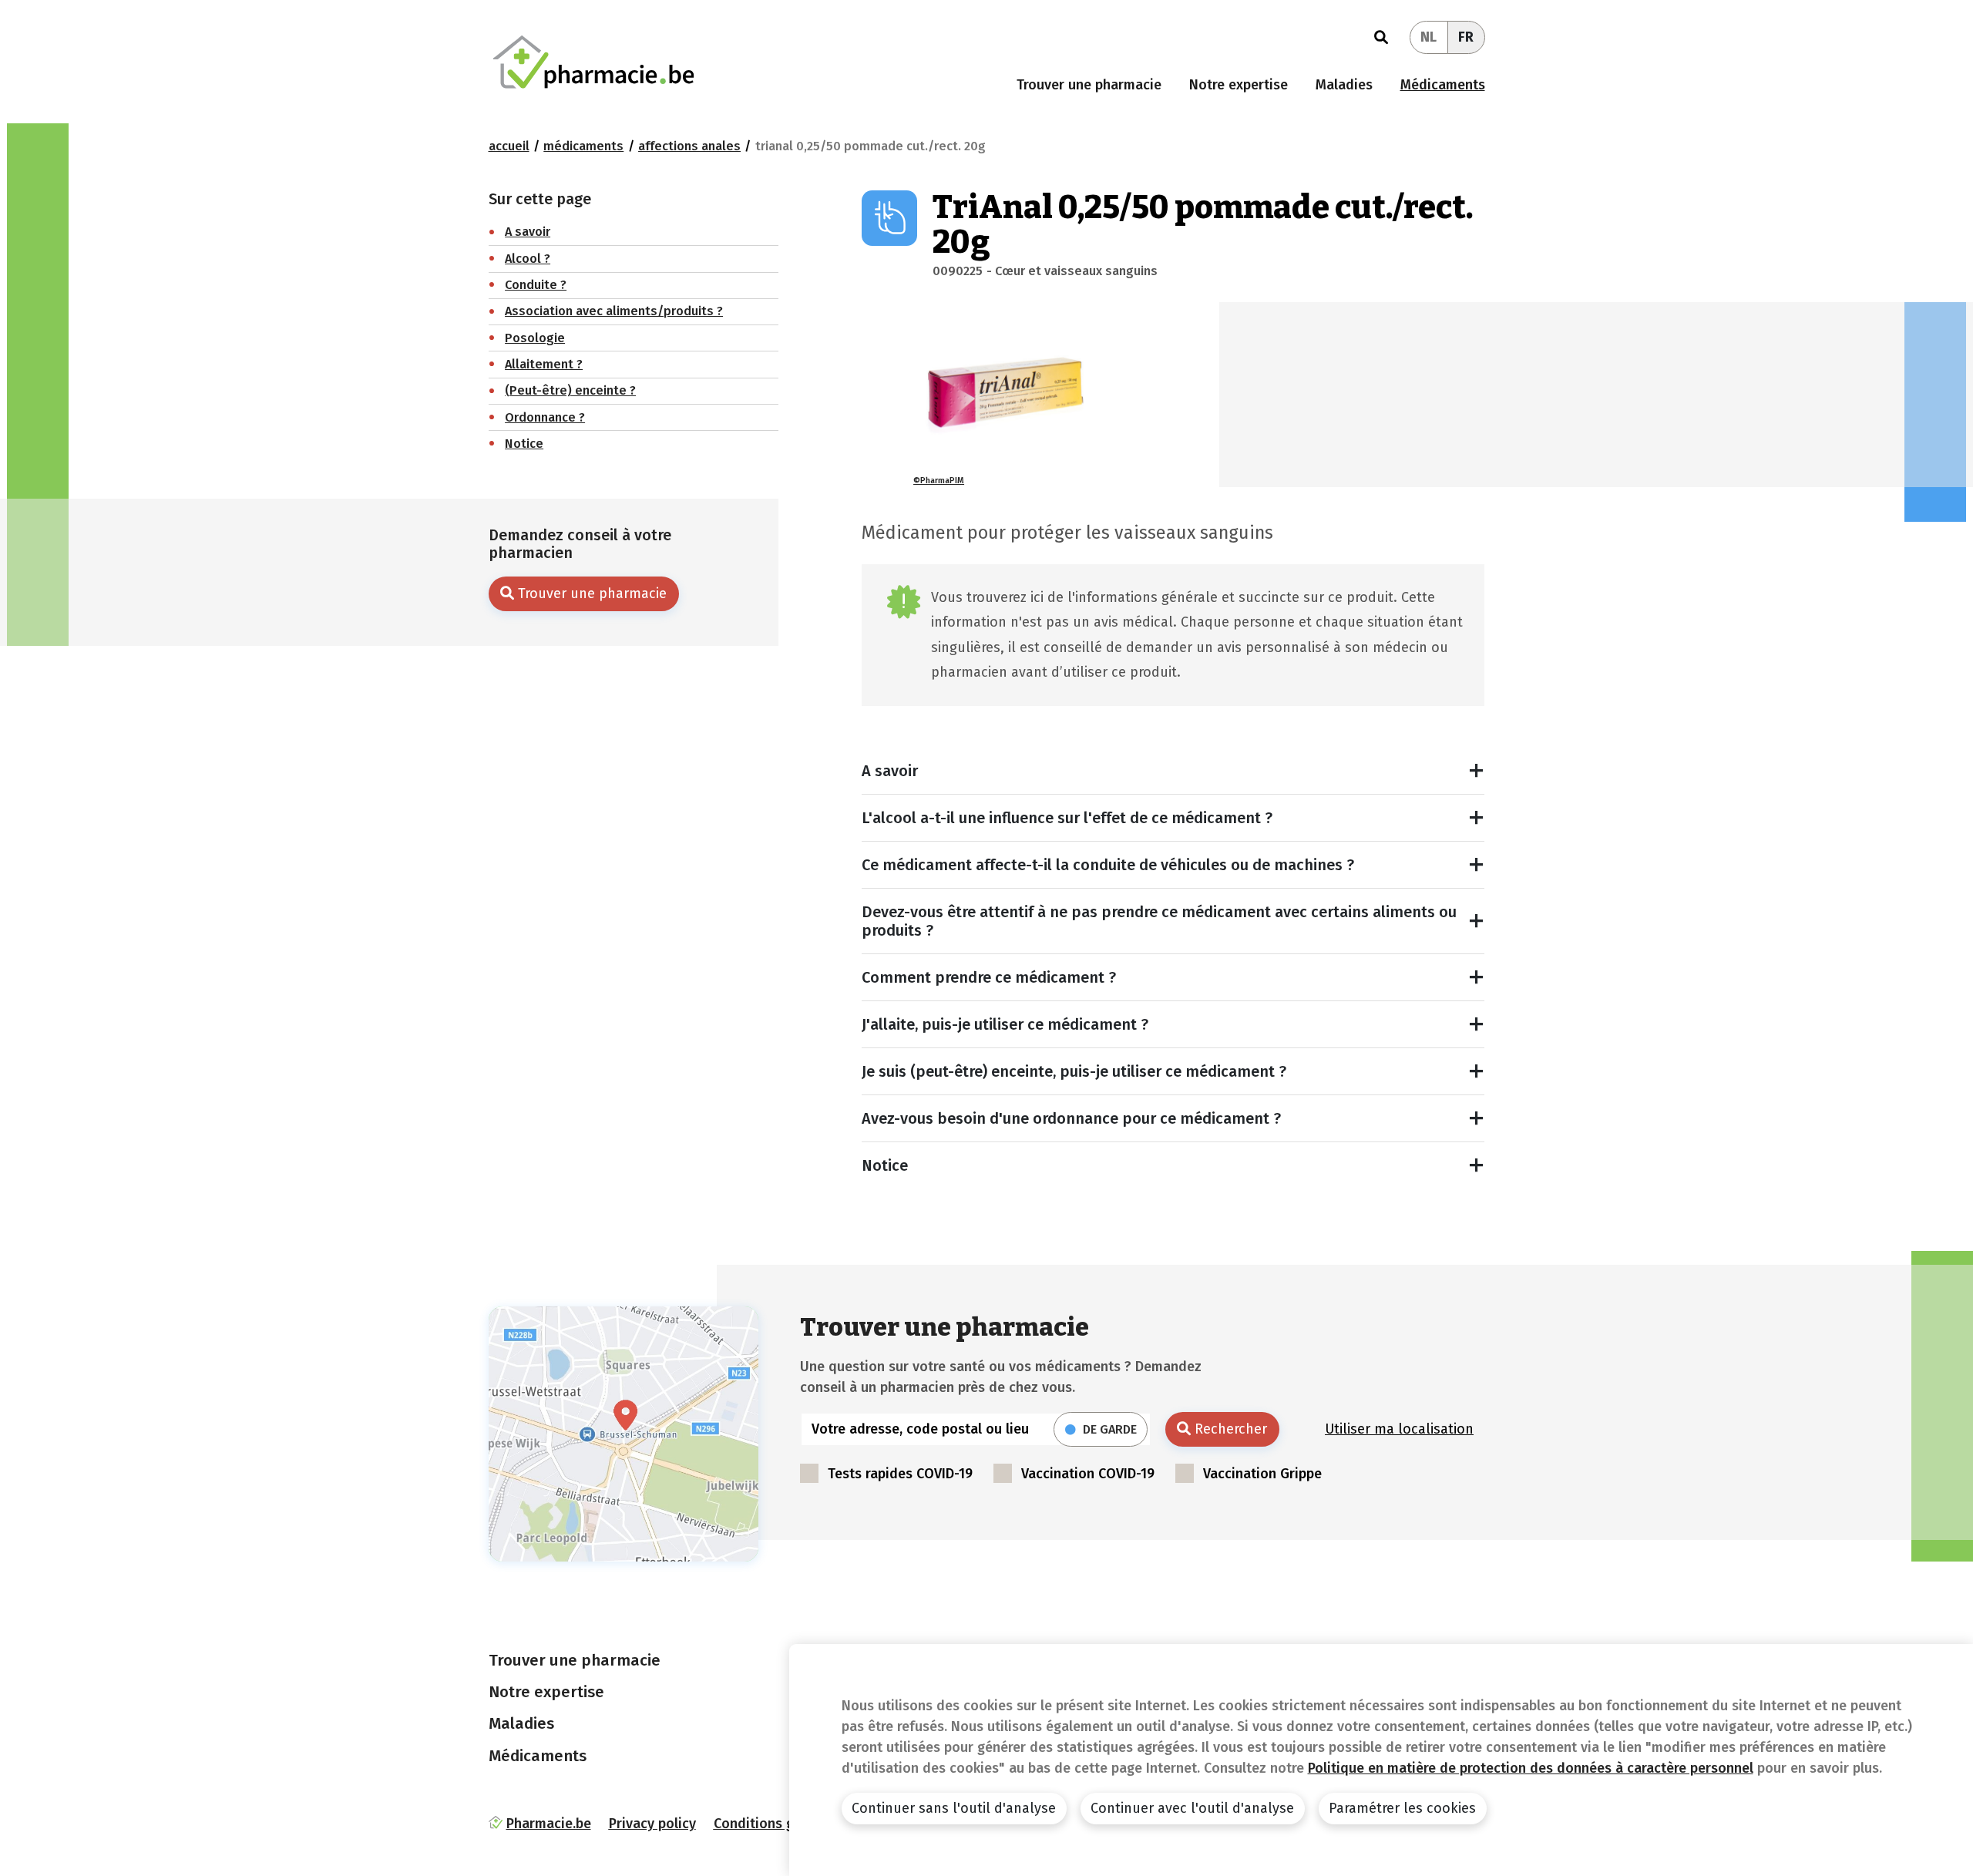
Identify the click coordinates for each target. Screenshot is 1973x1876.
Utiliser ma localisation (1399, 1429)
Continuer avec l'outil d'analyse (1192, 1808)
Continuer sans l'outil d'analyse (954, 1808)
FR (1466, 37)
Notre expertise (1239, 85)
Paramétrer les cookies (1402, 1808)
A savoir (890, 771)
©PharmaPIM (939, 481)
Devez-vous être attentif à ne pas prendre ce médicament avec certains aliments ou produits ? (1159, 921)
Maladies (1344, 85)
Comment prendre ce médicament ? (989, 977)
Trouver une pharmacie (1089, 85)
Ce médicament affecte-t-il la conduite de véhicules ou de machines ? (1108, 865)
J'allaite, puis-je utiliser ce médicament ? (1005, 1024)
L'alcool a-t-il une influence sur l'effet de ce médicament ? (1067, 818)
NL (1428, 37)
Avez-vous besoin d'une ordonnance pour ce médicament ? (1071, 1118)
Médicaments (1443, 85)
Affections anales (689, 146)
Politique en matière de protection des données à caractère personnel (1531, 1768)
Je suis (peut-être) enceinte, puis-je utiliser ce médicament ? (1074, 1071)
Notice (885, 1165)
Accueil (509, 146)
